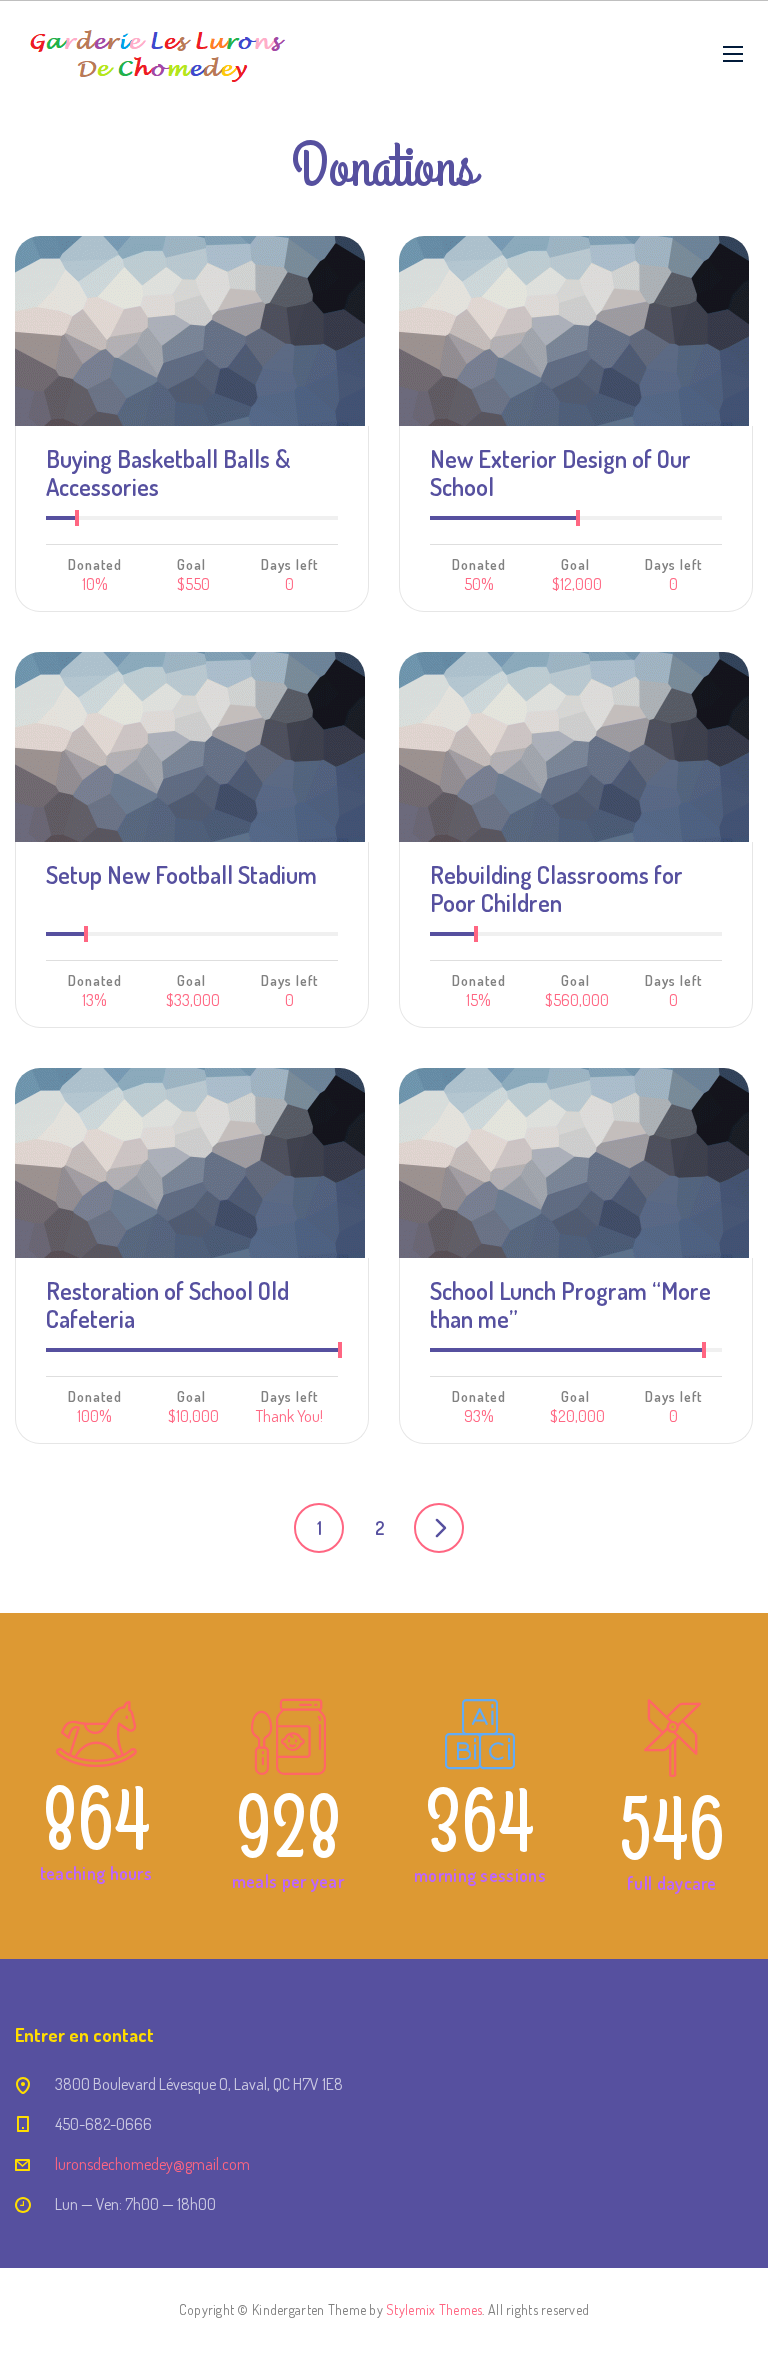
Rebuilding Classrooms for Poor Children (556, 888)
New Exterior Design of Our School (560, 472)
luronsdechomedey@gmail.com (152, 2164)
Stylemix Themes (434, 2309)
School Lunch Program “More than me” (570, 1304)
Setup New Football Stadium (181, 874)
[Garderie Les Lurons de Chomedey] (157, 53)
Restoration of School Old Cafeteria (167, 1304)
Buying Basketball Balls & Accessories (168, 472)
